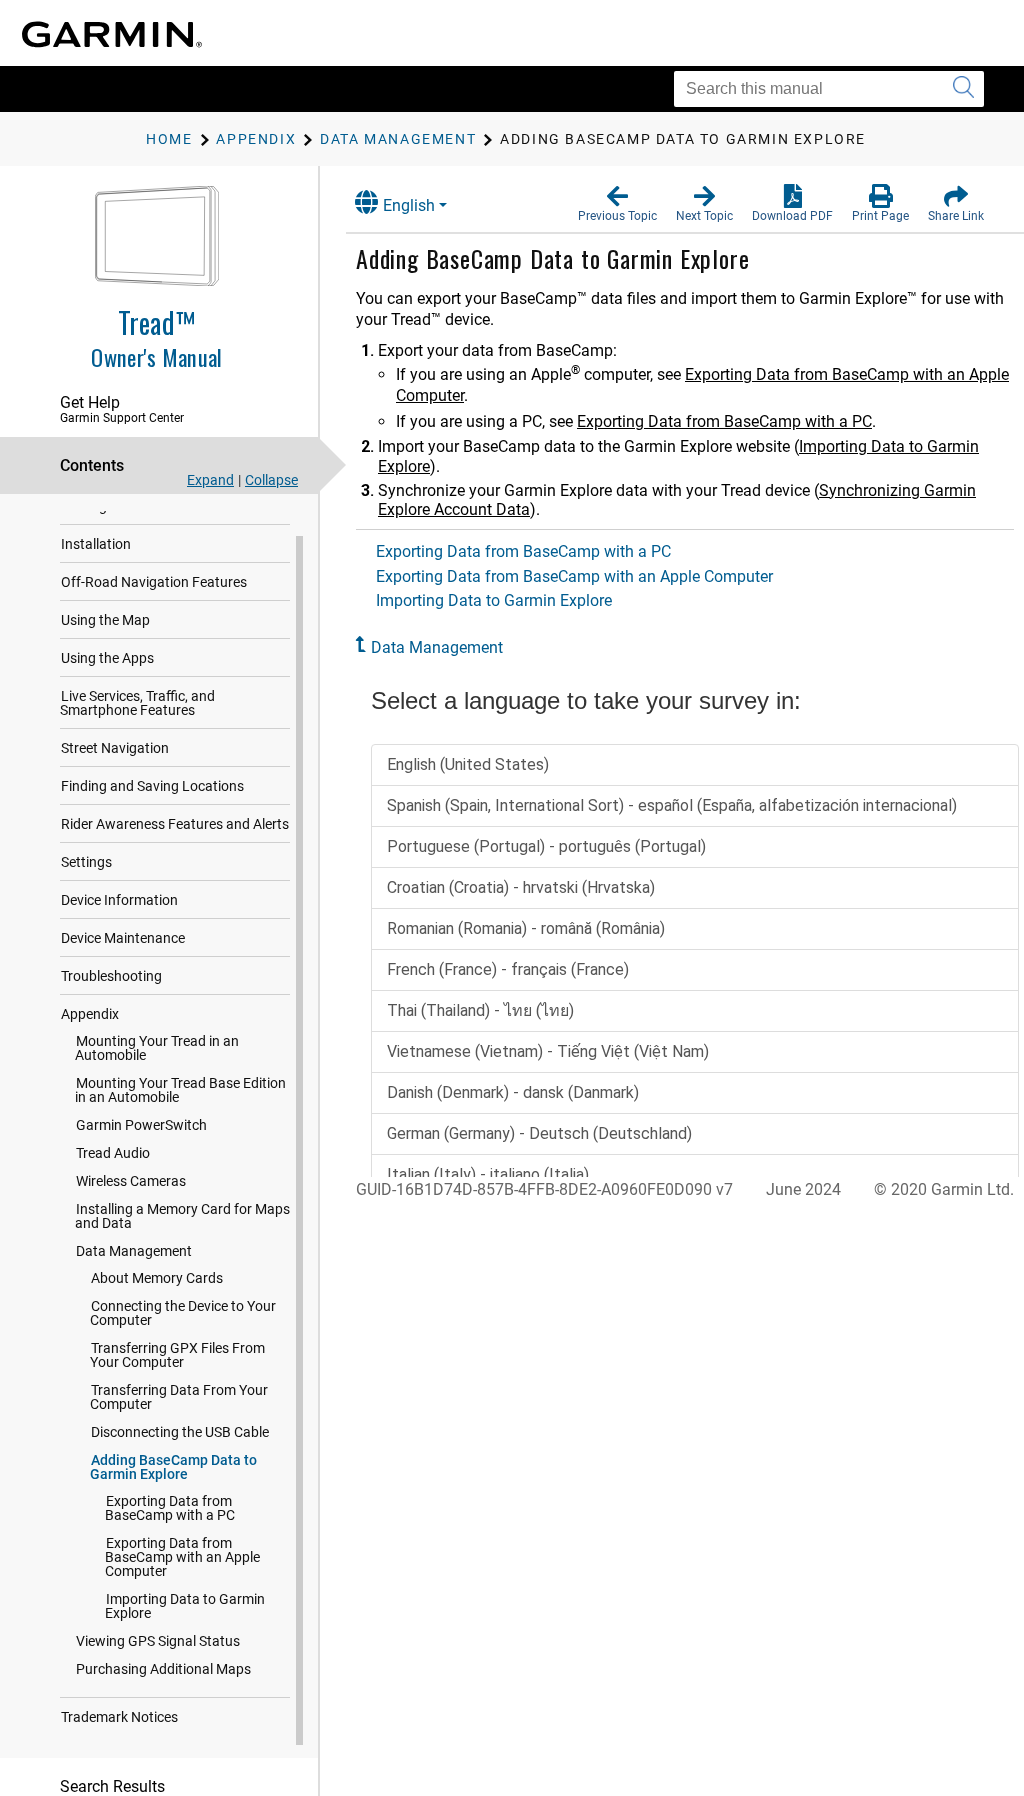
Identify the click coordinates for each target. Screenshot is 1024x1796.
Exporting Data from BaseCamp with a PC (170, 1508)
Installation (96, 544)
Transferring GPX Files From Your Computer (177, 1355)
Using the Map (105, 620)
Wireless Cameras (131, 1181)
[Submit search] (963, 89)
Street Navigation (115, 748)
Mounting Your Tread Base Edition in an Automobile (180, 1090)
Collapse (271, 480)
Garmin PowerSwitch (141, 1125)
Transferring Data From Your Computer (179, 1397)
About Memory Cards (157, 1278)
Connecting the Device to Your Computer (183, 1313)
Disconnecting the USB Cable (180, 1432)
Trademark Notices (119, 1717)
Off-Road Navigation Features (154, 582)
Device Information (119, 900)
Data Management (134, 1251)
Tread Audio (113, 1153)
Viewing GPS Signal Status (158, 1641)
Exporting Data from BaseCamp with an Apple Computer (182, 1557)
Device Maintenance (123, 938)
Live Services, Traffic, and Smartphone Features (137, 703)
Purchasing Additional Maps (163, 1669)
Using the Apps (107, 658)
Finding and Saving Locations (152, 786)
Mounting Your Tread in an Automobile (157, 1048)
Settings (86, 862)
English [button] (409, 205)
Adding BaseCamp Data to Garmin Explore (173, 1467)
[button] (617, 204)
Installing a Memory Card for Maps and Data (182, 1216)
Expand (210, 480)
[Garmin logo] (112, 34)
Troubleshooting (111, 976)
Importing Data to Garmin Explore (185, 1606)
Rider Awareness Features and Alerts (175, 824)
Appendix (90, 1014)
